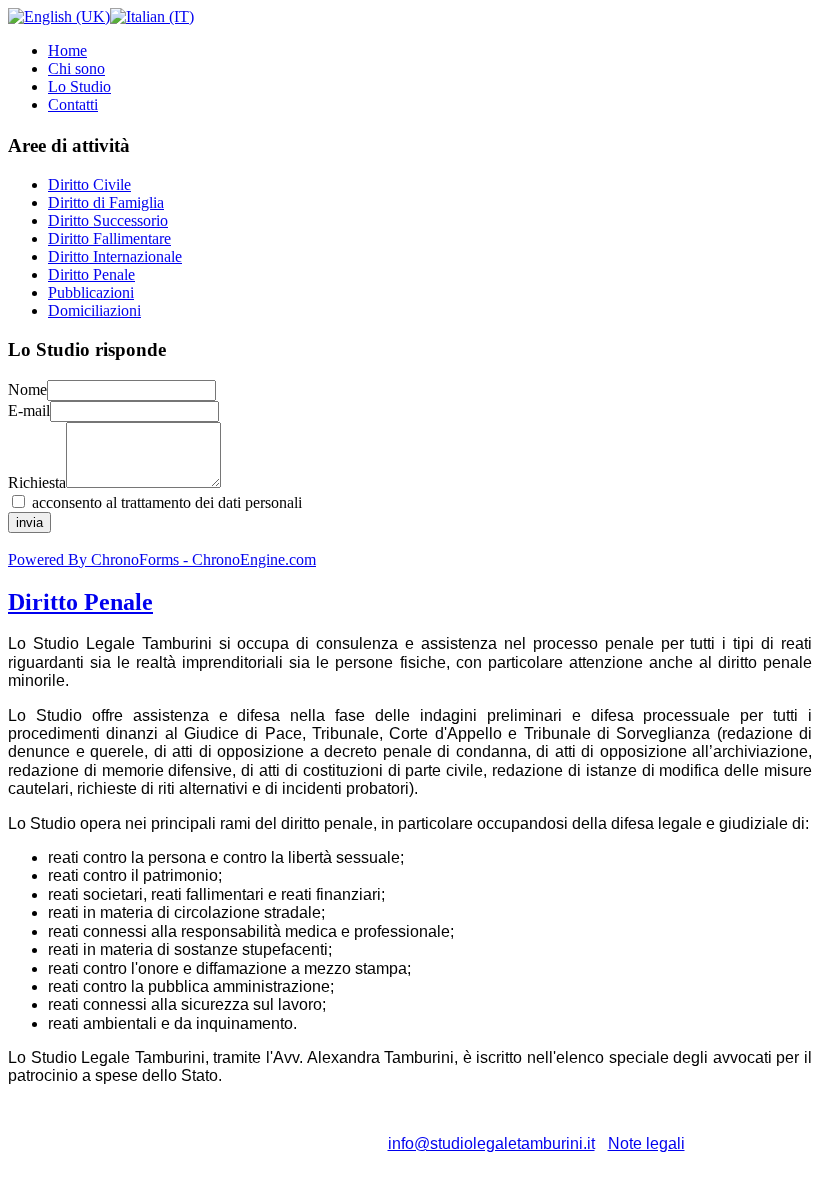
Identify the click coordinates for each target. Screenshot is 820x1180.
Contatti (73, 104)
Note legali (646, 1143)
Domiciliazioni (94, 310)
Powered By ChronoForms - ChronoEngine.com (162, 559)
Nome (27, 389)
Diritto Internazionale (115, 256)
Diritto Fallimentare (109, 238)
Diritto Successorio (108, 220)
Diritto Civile (89, 184)
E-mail (29, 410)
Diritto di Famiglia (106, 202)
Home (67, 50)
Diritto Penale (91, 274)
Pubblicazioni (91, 292)
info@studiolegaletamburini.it (491, 1143)
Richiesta (37, 482)
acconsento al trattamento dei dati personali (167, 502)
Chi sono (76, 68)
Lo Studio (79, 86)
